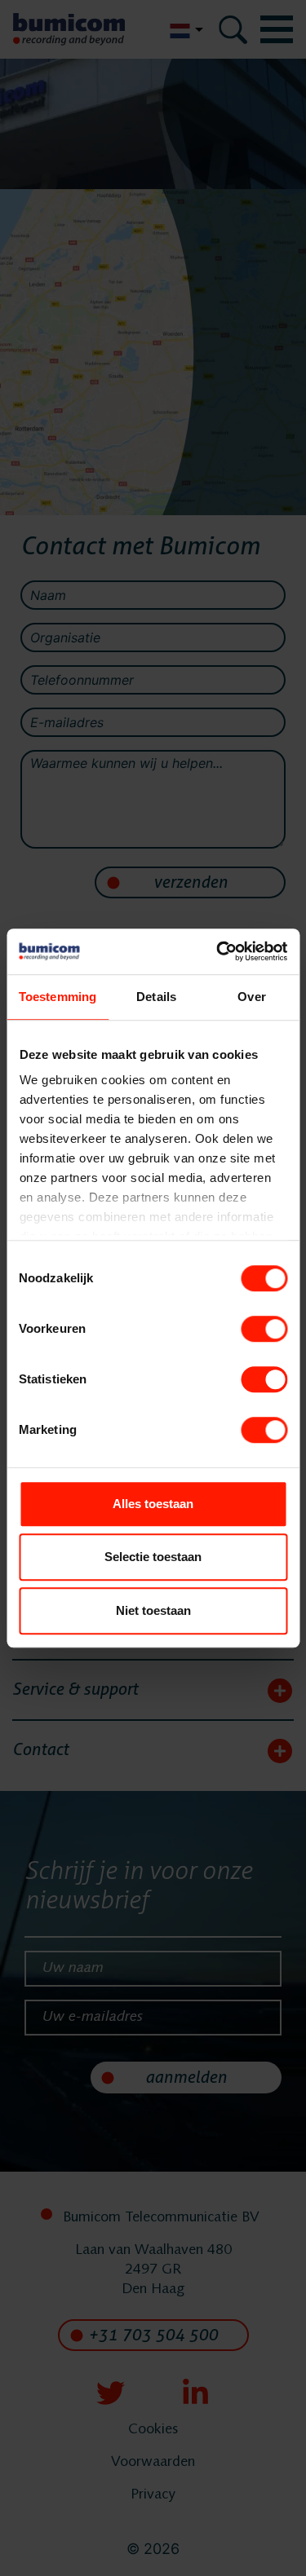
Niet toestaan (153, 1610)
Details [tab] (156, 997)
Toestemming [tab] (58, 997)
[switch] (264, 1329)
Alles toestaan (153, 1504)
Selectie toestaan (153, 1557)
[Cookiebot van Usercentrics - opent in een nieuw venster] (218, 951)
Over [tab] (251, 997)
